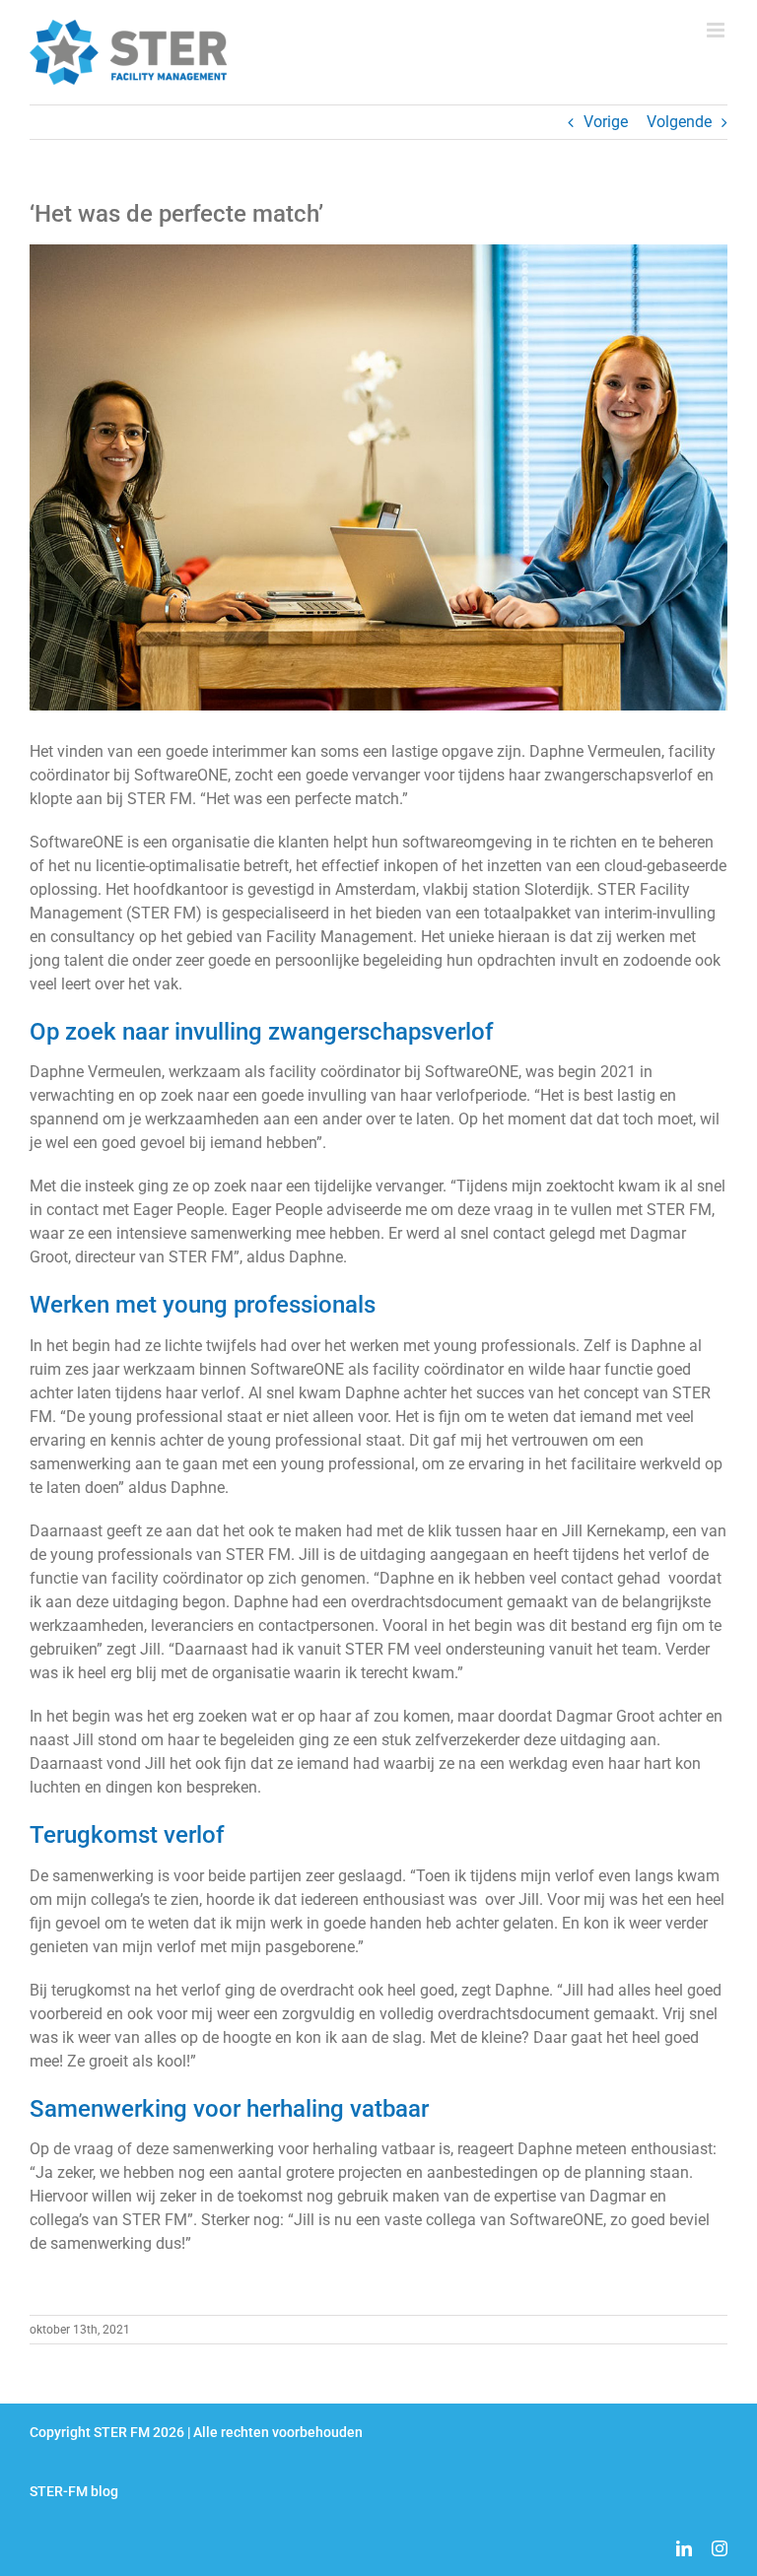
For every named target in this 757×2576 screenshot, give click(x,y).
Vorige (606, 122)
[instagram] (720, 2548)
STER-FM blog (74, 2491)
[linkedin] (684, 2548)
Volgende (679, 122)
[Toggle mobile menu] (717, 30)
